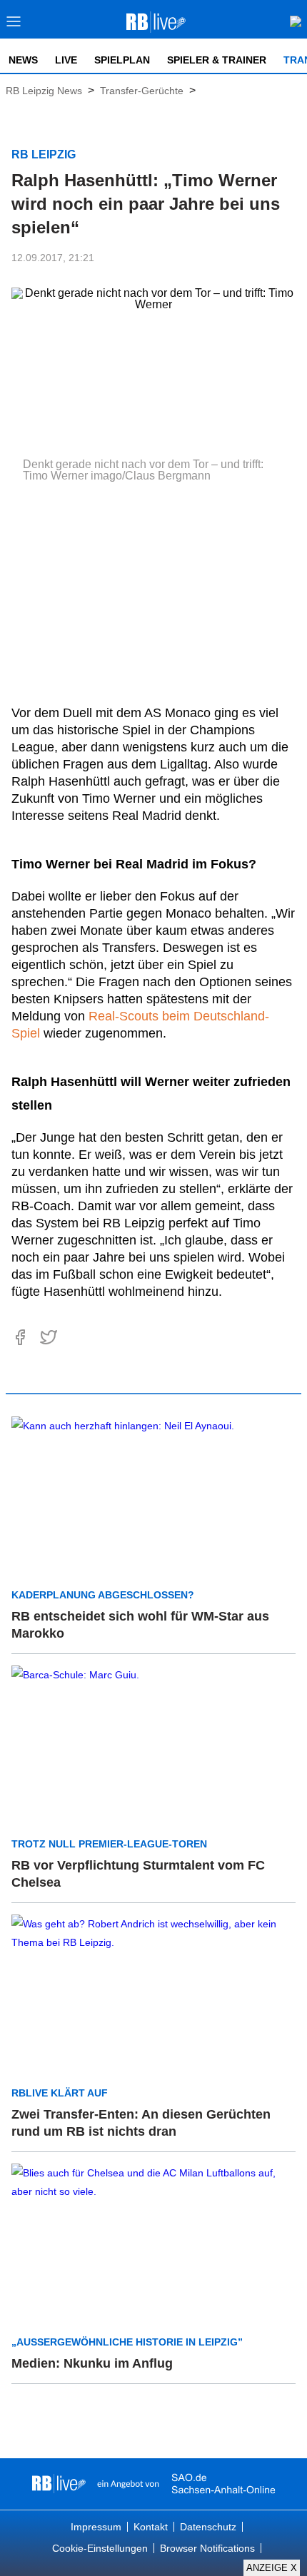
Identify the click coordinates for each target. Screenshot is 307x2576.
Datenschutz (208, 2527)
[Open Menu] (14, 25)
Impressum (96, 2527)
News (23, 60)
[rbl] (59, 2484)
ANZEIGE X (272, 2568)
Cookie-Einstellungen (100, 2548)
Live (66, 60)
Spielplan (122, 60)
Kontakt (151, 2527)
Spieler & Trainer (217, 60)
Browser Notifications (207, 2548)
